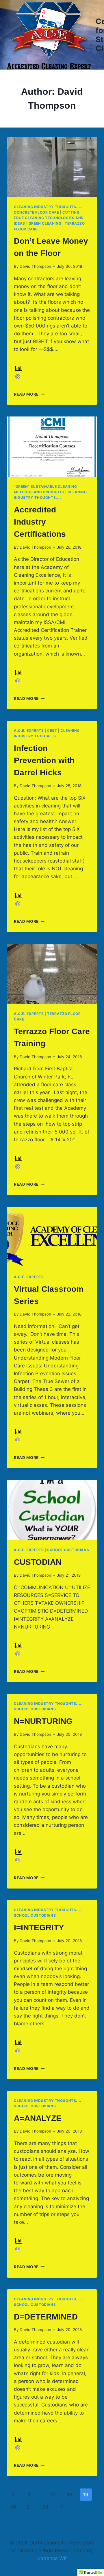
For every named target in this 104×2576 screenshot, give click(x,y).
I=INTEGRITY (39, 1928)
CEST (52, 731)
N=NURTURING (43, 1721)
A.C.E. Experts (29, 731)
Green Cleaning (45, 223)
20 (13, 2507)
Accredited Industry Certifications (40, 522)
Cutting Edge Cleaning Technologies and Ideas (49, 218)
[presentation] (52, 167)
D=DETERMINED (46, 2317)
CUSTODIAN (38, 1562)
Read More (29, 394)
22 (45, 2507)
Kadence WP (52, 2558)
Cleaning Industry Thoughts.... (48, 207)
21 (29, 2507)
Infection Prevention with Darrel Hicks (44, 760)
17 (53, 2495)
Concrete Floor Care (36, 212)
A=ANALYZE (38, 2118)
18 (70, 2495)
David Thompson (35, 266)
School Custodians (68, 1550)
